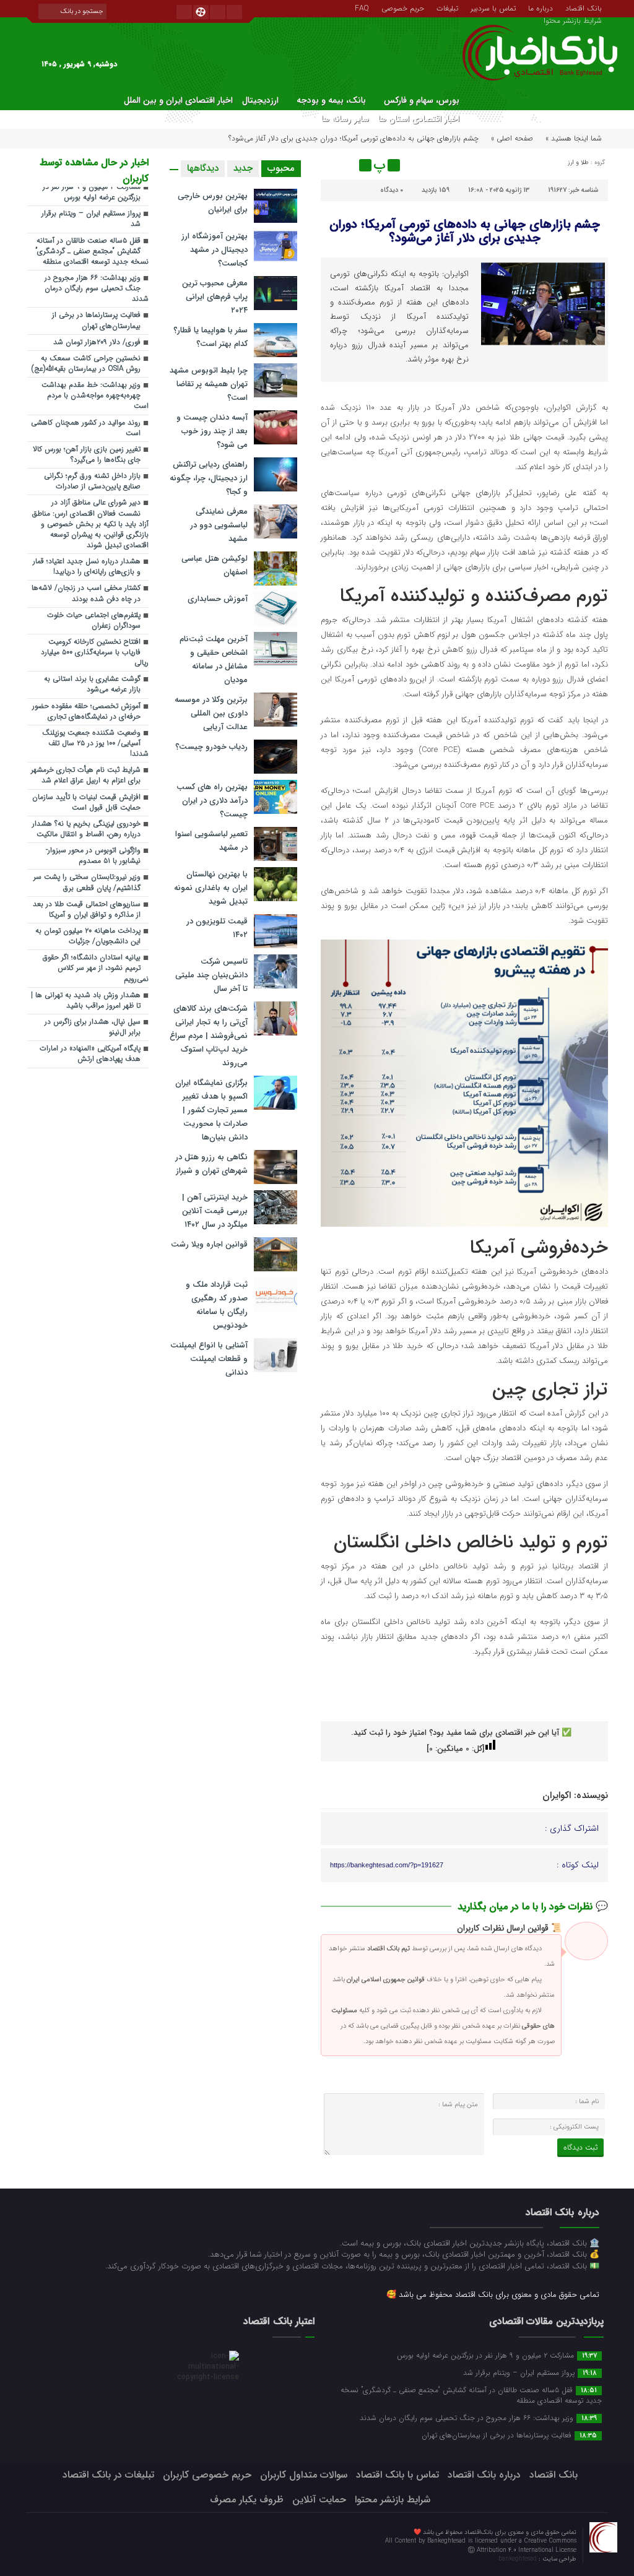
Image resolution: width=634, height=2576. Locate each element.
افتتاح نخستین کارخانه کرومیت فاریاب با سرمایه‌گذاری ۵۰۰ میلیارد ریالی (95, 652)
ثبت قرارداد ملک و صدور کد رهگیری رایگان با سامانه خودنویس (217, 1305)
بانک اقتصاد (584, 7)
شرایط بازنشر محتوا (573, 20)
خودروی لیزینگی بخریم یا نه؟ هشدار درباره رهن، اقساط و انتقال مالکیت (86, 829)
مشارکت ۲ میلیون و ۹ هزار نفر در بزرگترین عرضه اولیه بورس (92, 192)
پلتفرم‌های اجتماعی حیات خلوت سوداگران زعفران (94, 620)
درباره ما (541, 7)
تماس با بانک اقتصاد (397, 2475)
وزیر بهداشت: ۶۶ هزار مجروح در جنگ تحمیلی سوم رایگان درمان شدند (97, 288)
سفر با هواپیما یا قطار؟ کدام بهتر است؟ (211, 337)
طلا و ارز (578, 162)
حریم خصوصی (403, 7)
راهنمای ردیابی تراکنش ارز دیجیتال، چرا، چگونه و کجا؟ (209, 478)
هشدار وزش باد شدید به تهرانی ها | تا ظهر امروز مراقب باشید (86, 1001)
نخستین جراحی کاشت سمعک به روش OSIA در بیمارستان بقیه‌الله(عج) (86, 364)
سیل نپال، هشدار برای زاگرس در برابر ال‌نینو (93, 1027)
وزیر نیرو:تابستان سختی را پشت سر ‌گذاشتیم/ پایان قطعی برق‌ (87, 882)
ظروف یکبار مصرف (247, 2500)
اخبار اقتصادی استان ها (419, 119)
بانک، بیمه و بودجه (331, 100)
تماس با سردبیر (493, 7)
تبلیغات (447, 7)
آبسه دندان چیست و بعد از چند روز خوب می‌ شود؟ (212, 431)
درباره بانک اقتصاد (484, 2475)
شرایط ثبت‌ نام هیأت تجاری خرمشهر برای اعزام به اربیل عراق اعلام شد (86, 775)
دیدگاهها (203, 168)
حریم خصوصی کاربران (207, 2475)
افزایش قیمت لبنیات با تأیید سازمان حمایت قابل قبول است (86, 802)
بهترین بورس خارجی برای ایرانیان (213, 203)
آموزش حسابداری (218, 599)
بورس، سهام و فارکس (422, 100)
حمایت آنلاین (319, 2500)
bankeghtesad (519, 2559)
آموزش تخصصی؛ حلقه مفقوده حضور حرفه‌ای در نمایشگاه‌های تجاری (86, 711)
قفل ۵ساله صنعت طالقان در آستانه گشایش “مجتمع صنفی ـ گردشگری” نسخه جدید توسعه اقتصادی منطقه (92, 251)
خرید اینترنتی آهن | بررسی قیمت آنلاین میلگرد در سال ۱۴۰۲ (215, 1211)
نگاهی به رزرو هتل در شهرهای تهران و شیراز (211, 1164)
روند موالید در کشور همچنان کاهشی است (86, 428)
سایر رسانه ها (345, 119)
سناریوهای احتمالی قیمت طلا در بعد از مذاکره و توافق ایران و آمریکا (87, 910)
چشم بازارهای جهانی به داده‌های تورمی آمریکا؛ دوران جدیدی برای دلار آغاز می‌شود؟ (465, 231)
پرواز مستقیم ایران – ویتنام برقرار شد (91, 219)
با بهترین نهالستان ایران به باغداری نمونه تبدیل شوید (211, 888)
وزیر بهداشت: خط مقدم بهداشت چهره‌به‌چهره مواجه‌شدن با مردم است (95, 395)
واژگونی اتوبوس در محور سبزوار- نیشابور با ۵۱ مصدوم (93, 856)
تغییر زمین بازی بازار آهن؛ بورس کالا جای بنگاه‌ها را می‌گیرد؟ (87, 455)
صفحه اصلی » (512, 138)
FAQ (362, 7)
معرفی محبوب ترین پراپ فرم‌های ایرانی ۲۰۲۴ (215, 297)
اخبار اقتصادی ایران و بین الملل (178, 100)
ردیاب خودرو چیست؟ (211, 747)
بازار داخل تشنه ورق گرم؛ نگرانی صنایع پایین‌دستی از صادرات (92, 481)
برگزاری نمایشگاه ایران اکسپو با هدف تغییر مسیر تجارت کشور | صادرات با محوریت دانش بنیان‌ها (211, 1110)
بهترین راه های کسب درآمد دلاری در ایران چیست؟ (212, 801)
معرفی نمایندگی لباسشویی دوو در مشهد (219, 525)
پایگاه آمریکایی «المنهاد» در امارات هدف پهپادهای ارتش (90, 1054)
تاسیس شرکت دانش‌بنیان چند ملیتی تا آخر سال (211, 975)
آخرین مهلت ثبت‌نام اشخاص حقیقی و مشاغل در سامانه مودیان (214, 659)
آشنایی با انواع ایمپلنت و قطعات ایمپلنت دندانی (209, 1359)
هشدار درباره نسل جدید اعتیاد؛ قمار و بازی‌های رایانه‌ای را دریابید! (87, 567)
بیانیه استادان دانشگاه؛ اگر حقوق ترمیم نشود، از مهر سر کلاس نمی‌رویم (96, 968)
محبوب (281, 168)
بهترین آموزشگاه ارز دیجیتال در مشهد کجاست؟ (215, 250)
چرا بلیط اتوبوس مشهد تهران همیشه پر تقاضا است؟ (209, 384)
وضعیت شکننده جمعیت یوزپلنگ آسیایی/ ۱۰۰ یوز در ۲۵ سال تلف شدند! (95, 743)
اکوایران (557, 1796)
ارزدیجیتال (260, 100)
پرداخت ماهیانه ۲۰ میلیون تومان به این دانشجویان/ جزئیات (88, 936)
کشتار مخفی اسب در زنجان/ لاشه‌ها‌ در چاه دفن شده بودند (86, 593)
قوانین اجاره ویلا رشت (209, 1244)
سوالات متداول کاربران (304, 2475)
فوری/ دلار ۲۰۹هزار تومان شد (97, 342)
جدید (243, 168)
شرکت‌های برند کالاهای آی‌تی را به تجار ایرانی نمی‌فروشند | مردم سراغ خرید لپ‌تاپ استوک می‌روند (209, 1036)
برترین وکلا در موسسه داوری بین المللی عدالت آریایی (211, 713)
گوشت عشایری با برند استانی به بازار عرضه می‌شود (92, 684)
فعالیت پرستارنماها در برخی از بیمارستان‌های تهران (96, 320)
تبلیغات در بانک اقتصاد (108, 2475)
